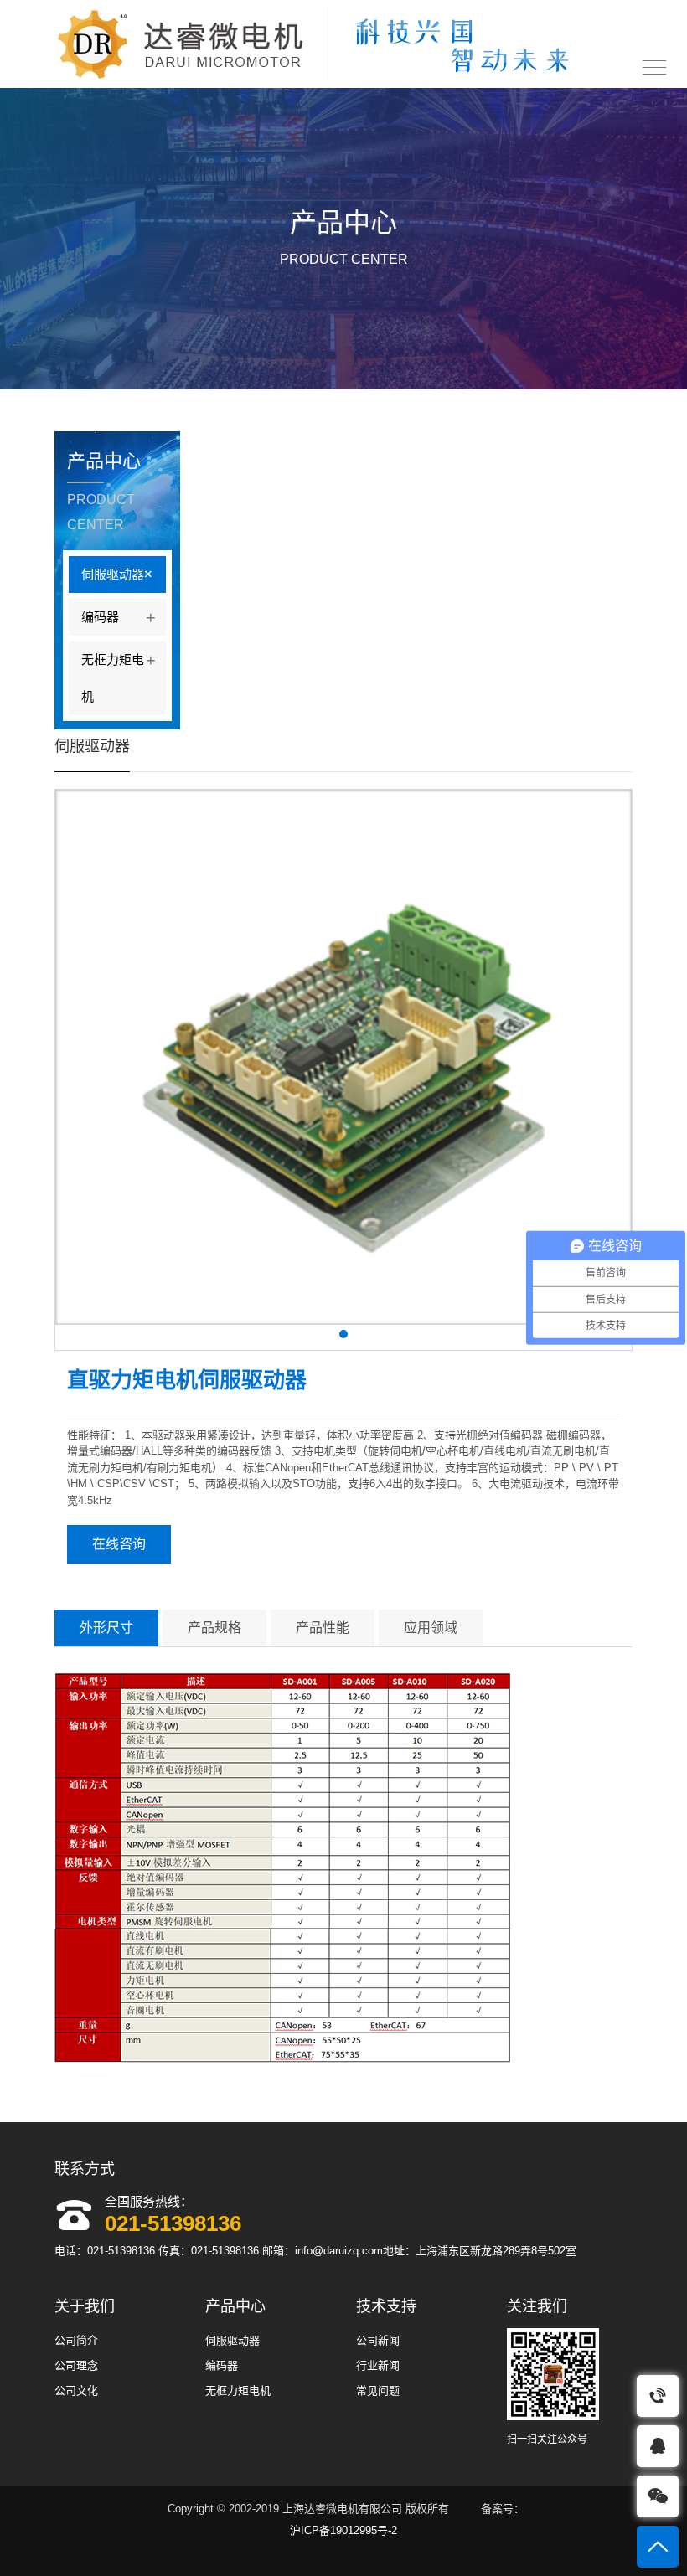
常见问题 (378, 2391)
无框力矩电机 (119, 677)
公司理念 (76, 2365)
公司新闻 (378, 2340)
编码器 (119, 617)
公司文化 (76, 2391)
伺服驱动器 (120, 574)
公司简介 (76, 2340)
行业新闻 (378, 2365)
